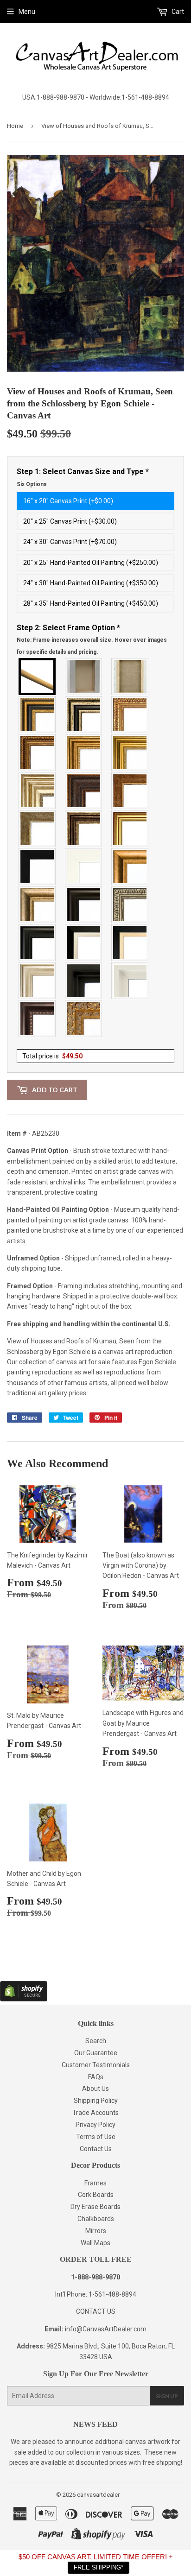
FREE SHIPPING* (99, 2567)
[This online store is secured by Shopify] (24, 1999)
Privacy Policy (95, 2125)
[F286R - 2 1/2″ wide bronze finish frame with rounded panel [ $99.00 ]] (84, 829)
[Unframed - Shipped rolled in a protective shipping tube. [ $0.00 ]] (38, 677)
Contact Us (96, 2149)
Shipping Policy (96, 2101)
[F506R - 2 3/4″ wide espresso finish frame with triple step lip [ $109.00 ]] (84, 905)
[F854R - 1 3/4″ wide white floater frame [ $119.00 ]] (130, 981)
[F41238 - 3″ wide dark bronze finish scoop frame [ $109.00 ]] (38, 1019)
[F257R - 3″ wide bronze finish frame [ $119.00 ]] (84, 753)
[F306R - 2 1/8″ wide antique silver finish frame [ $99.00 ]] (38, 829)
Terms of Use (96, 2137)
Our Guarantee (96, 2053)
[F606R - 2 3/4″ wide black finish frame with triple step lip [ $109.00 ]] (38, 943)
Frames (95, 2183)
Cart (177, 12)
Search (96, 2041)
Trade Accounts (95, 2113)
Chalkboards (96, 2219)
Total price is (52, 1056)
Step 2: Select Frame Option (92, 639)
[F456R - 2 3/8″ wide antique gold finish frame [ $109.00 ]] (130, 715)
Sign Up (167, 2396)
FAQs (96, 2077)
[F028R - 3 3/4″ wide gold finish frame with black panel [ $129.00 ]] (38, 715)
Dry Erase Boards (95, 2207)
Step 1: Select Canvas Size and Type (83, 477)
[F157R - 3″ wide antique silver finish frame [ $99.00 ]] (38, 791)
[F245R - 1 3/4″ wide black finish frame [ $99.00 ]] (38, 867)
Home (15, 126)
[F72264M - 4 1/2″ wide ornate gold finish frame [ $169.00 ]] (84, 1019)
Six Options (32, 484)
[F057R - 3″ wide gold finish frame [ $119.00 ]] (130, 753)
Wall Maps (95, 2243)
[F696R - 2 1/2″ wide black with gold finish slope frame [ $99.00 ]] (130, 943)
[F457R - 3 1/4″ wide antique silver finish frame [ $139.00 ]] (38, 905)
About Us (95, 2089)
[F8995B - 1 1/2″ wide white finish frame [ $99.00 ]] (84, 867)
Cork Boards (96, 2195)
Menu (27, 12)
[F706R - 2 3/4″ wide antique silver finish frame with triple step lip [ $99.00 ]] (38, 981)
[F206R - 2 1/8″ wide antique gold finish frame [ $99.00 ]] (130, 791)
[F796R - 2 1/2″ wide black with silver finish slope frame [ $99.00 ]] (84, 943)
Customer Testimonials (96, 2065)
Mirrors (96, 2231)
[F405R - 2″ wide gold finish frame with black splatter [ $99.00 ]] (130, 829)
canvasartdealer (98, 2495)
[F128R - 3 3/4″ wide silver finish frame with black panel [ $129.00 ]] (84, 715)
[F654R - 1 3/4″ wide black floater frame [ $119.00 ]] (84, 981)
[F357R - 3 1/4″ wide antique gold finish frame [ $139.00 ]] (130, 867)
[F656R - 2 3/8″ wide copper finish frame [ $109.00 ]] (38, 753)
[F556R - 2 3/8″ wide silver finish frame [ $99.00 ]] (130, 905)
